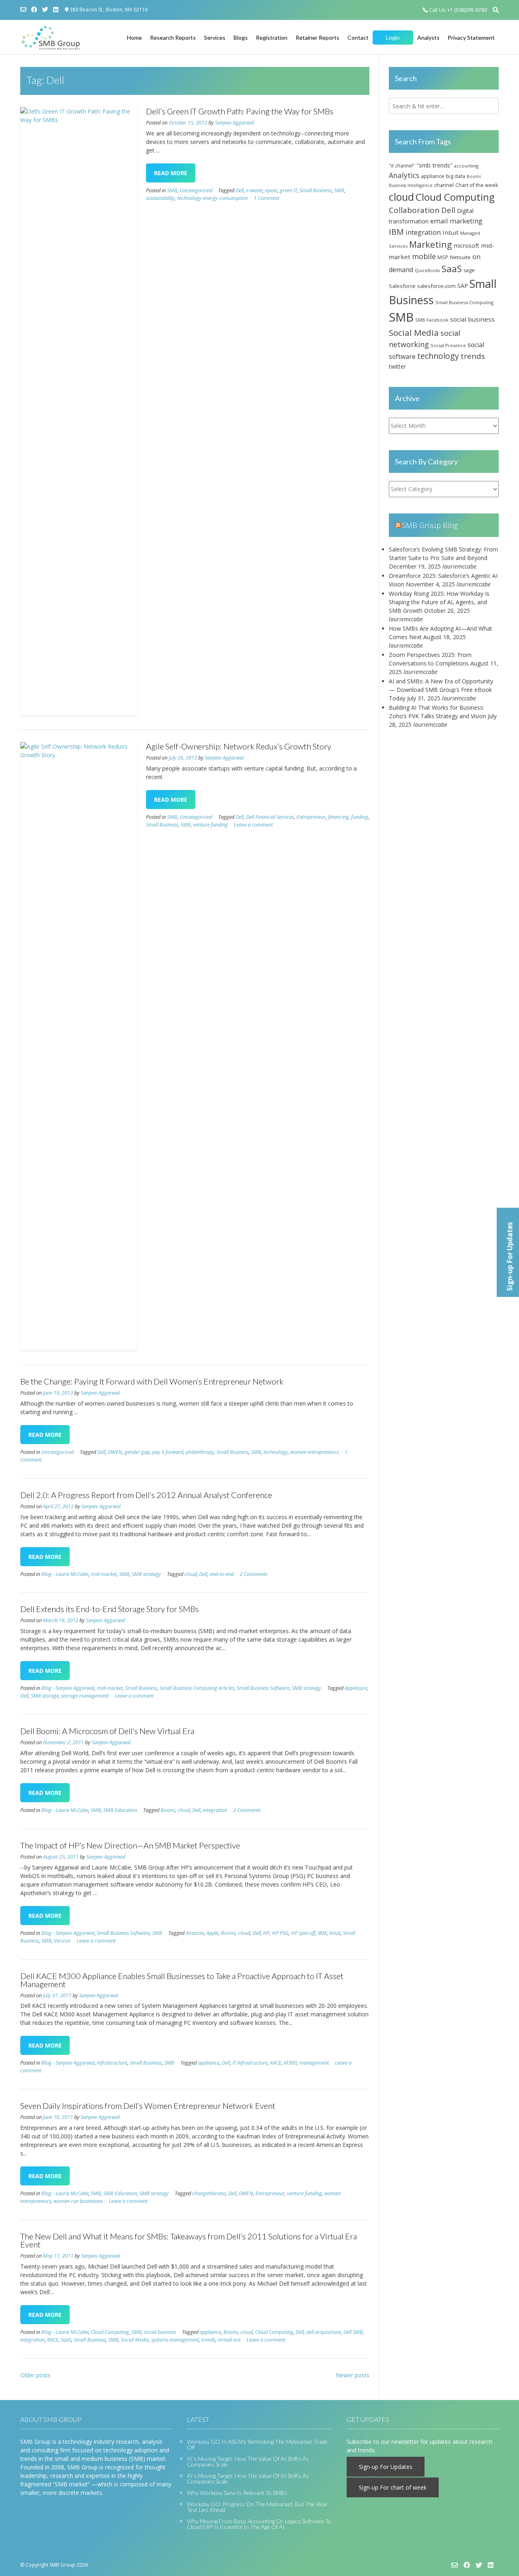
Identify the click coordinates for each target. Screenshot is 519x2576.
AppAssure (356, 1688)
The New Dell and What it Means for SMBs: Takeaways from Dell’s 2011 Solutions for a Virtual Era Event (189, 2240)
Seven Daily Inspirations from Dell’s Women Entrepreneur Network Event (148, 2106)
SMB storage (45, 1696)
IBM (322, 1933)
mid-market (104, 1574)
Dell (240, 190)
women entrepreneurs (314, 1452)
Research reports (173, 38)
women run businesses (78, 2201)
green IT (288, 190)
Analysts (428, 38)
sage (469, 270)
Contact (358, 38)
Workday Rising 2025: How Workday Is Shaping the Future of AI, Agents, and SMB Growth (439, 602)
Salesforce (402, 286)
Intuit (335, 1933)
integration (215, 1810)
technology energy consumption (212, 198)
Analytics (404, 175)
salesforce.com (436, 286)
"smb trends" (434, 165)
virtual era (229, 2340)
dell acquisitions (324, 2332)
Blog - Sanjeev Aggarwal (68, 1688)
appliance (209, 2063)
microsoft (466, 246)
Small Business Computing (464, 302)
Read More (171, 173)
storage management (85, 1696)
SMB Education (120, 1810)
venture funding (210, 825)
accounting (466, 166)
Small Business (316, 190)
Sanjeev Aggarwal (234, 123)
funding (360, 817)
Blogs (241, 38)
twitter (397, 366)
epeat (271, 190)
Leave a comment (253, 825)
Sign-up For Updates (386, 2467)
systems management (175, 2340)
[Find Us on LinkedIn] (56, 10)
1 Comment (267, 198)
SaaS (66, 2340)
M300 (290, 2063)
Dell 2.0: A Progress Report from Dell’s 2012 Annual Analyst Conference (146, 1495)
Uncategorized (196, 190)
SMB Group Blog (430, 525)
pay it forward (168, 1452)
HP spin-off (303, 1933)
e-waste (254, 190)
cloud (191, 1574)
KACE (276, 2063)
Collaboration (414, 210)
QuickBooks (427, 270)
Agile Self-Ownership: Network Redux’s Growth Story (239, 746)
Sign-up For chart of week (393, 2487)
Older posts (35, 2375)
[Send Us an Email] (23, 10)
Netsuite (460, 257)
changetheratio (209, 2193)
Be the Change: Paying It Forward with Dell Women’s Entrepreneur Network (152, 1381)
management (314, 2063)
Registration (272, 38)
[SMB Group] (51, 38)
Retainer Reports (317, 38)
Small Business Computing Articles (197, 1688)
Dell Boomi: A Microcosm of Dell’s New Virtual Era (107, 1731)
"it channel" (402, 165)
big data (456, 176)
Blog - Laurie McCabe (65, 1574)
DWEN (115, 1452)
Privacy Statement (471, 38)
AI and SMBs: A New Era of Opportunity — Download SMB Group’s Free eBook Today (441, 690)
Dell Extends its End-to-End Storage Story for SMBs (109, 1609)
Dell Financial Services (270, 817)
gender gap (137, 1452)
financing (338, 817)
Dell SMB (353, 2332)
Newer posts (353, 2375)
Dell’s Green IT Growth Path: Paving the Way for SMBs (240, 111)
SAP (463, 286)
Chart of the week (477, 185)
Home (134, 38)
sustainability (160, 198)
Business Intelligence (411, 185)
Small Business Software (263, 1688)
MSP (443, 257)
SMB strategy (146, 1574)
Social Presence (448, 345)
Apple (212, 1933)
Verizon (62, 1941)
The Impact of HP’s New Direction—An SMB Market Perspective (130, 1845)
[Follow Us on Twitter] (45, 10)
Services (215, 38)
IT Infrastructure (250, 2063)
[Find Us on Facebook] (34, 10)
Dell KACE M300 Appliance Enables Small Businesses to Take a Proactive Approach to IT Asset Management (182, 1980)
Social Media (135, 2340)
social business (160, 2332)
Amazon (195, 1933)
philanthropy (200, 1452)
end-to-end (222, 1574)
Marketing (431, 244)
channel (444, 185)
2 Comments (253, 1574)
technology (276, 1452)
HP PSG (280, 1933)
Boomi (168, 1810)
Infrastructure (112, 2063)
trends (208, 2340)
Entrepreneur (311, 817)
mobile (424, 256)
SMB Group (62, 2565)
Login (393, 38)
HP (266, 1933)
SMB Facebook (432, 320)
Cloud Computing (110, 2332)
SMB (172, 190)
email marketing (456, 221)
